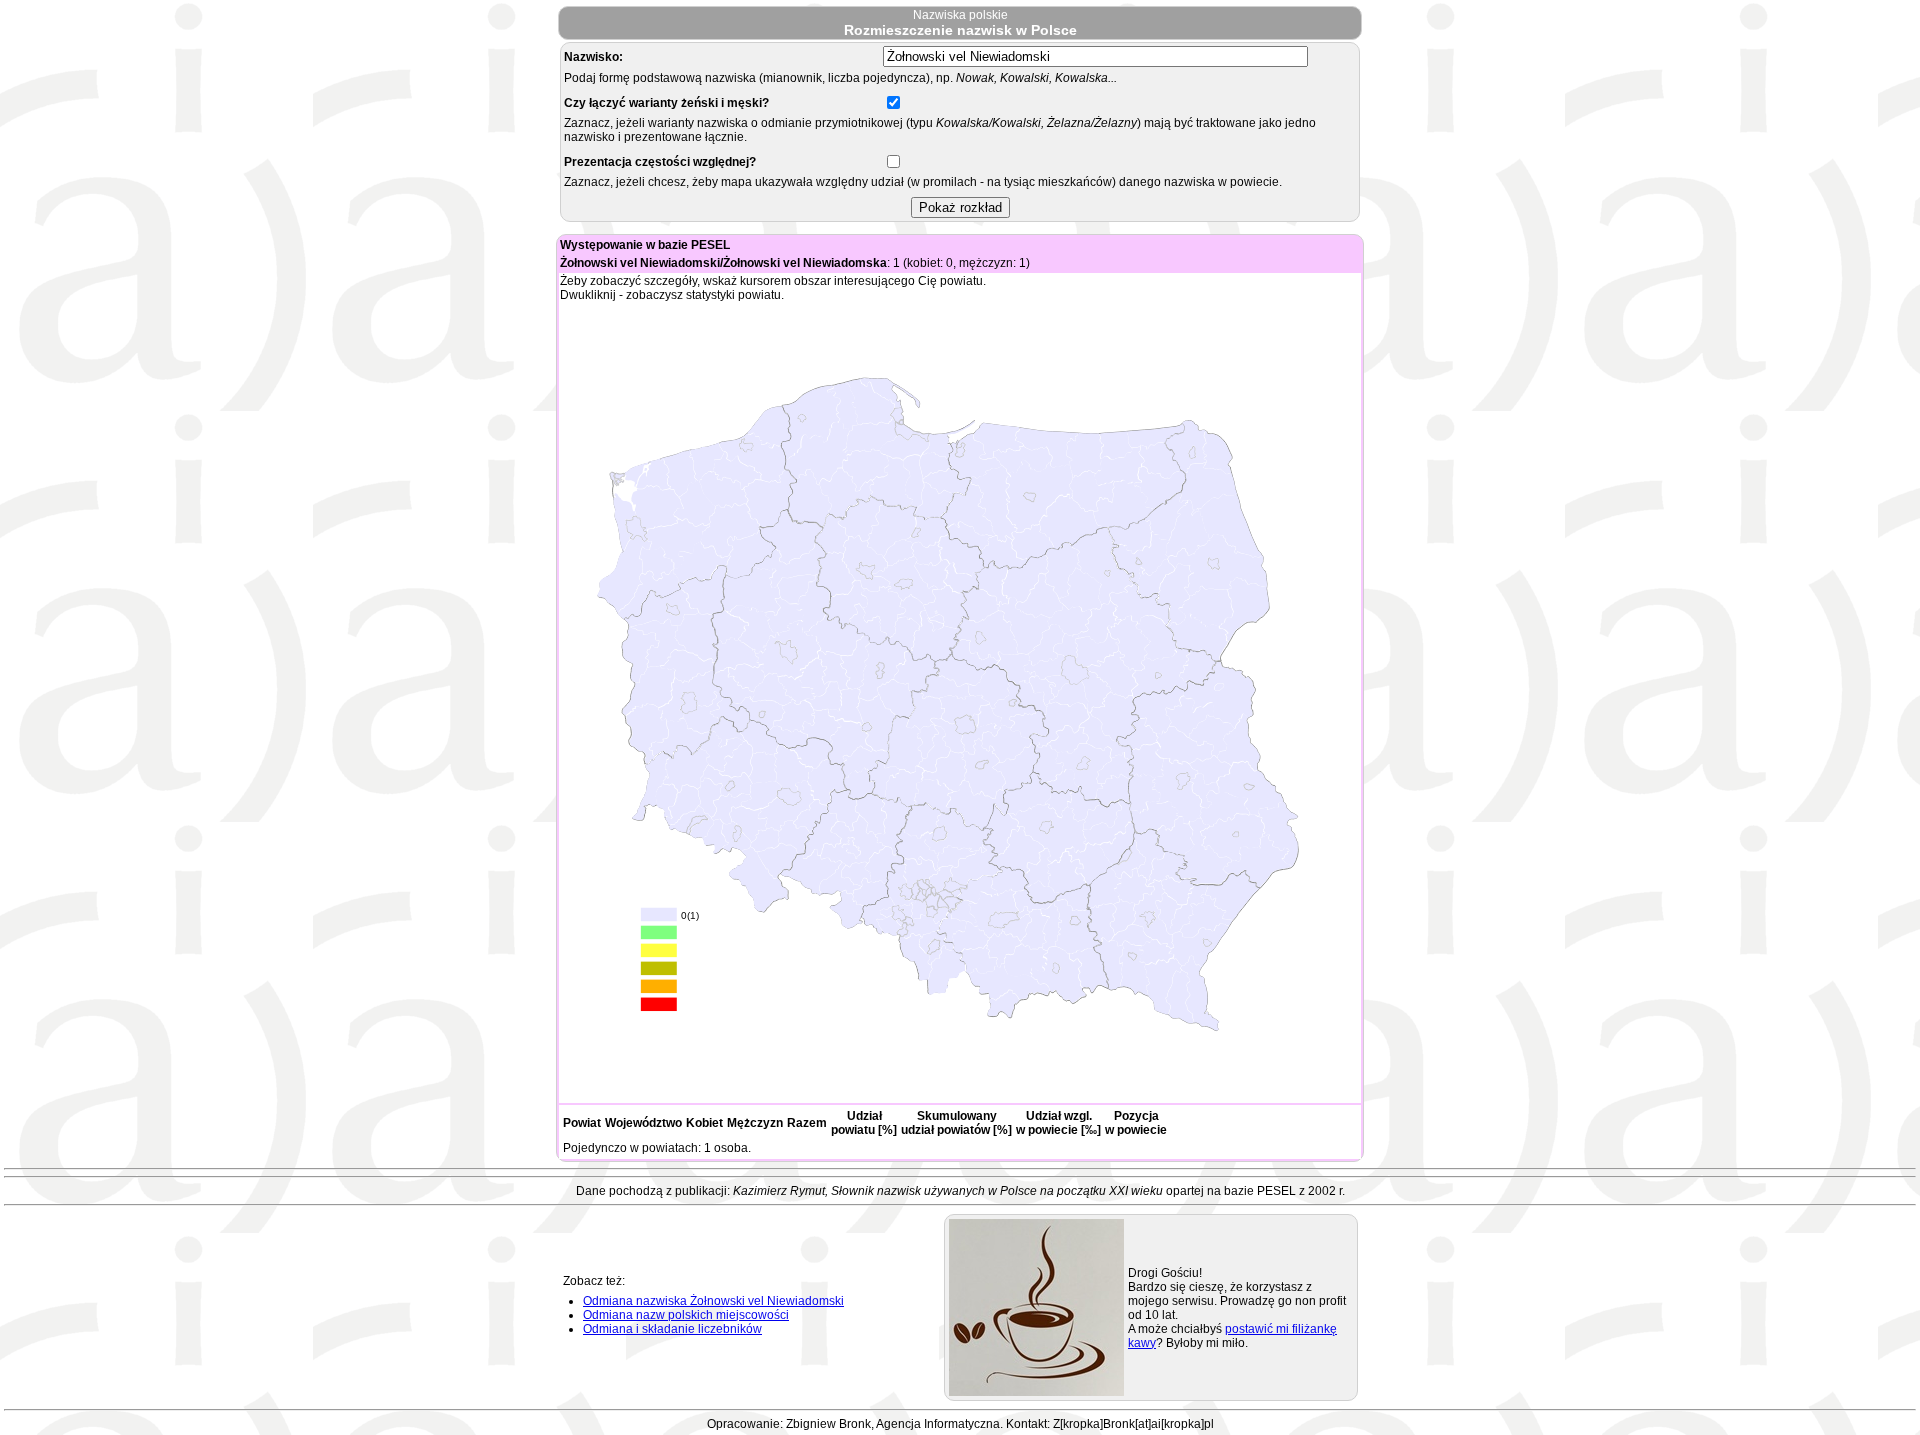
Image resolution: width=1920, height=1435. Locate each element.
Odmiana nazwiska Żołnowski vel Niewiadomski (713, 1301)
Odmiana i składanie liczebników (672, 1329)
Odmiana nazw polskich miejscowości (686, 1315)
